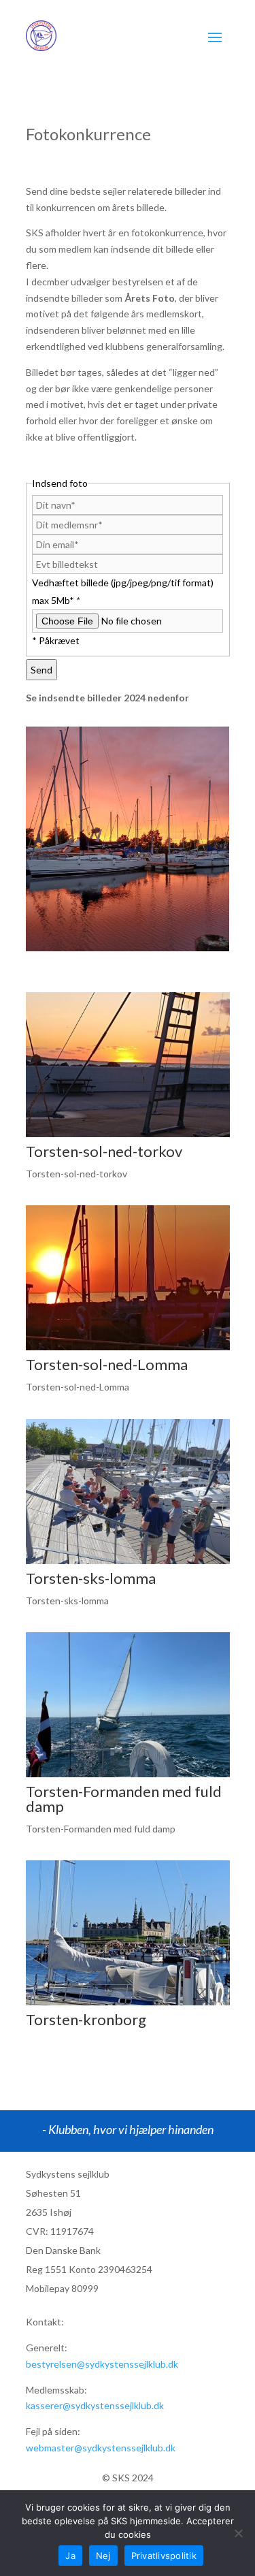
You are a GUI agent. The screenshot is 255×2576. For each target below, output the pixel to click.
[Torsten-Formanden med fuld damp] (128, 1774)
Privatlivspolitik (164, 2556)
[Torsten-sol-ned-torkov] (128, 1133)
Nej (103, 2556)
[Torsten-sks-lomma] (128, 1560)
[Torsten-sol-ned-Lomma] (128, 1347)
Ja (70, 2556)
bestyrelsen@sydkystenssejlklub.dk (102, 2364)
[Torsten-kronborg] (128, 2002)
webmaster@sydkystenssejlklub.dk (101, 2448)
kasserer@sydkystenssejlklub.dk (95, 2405)
